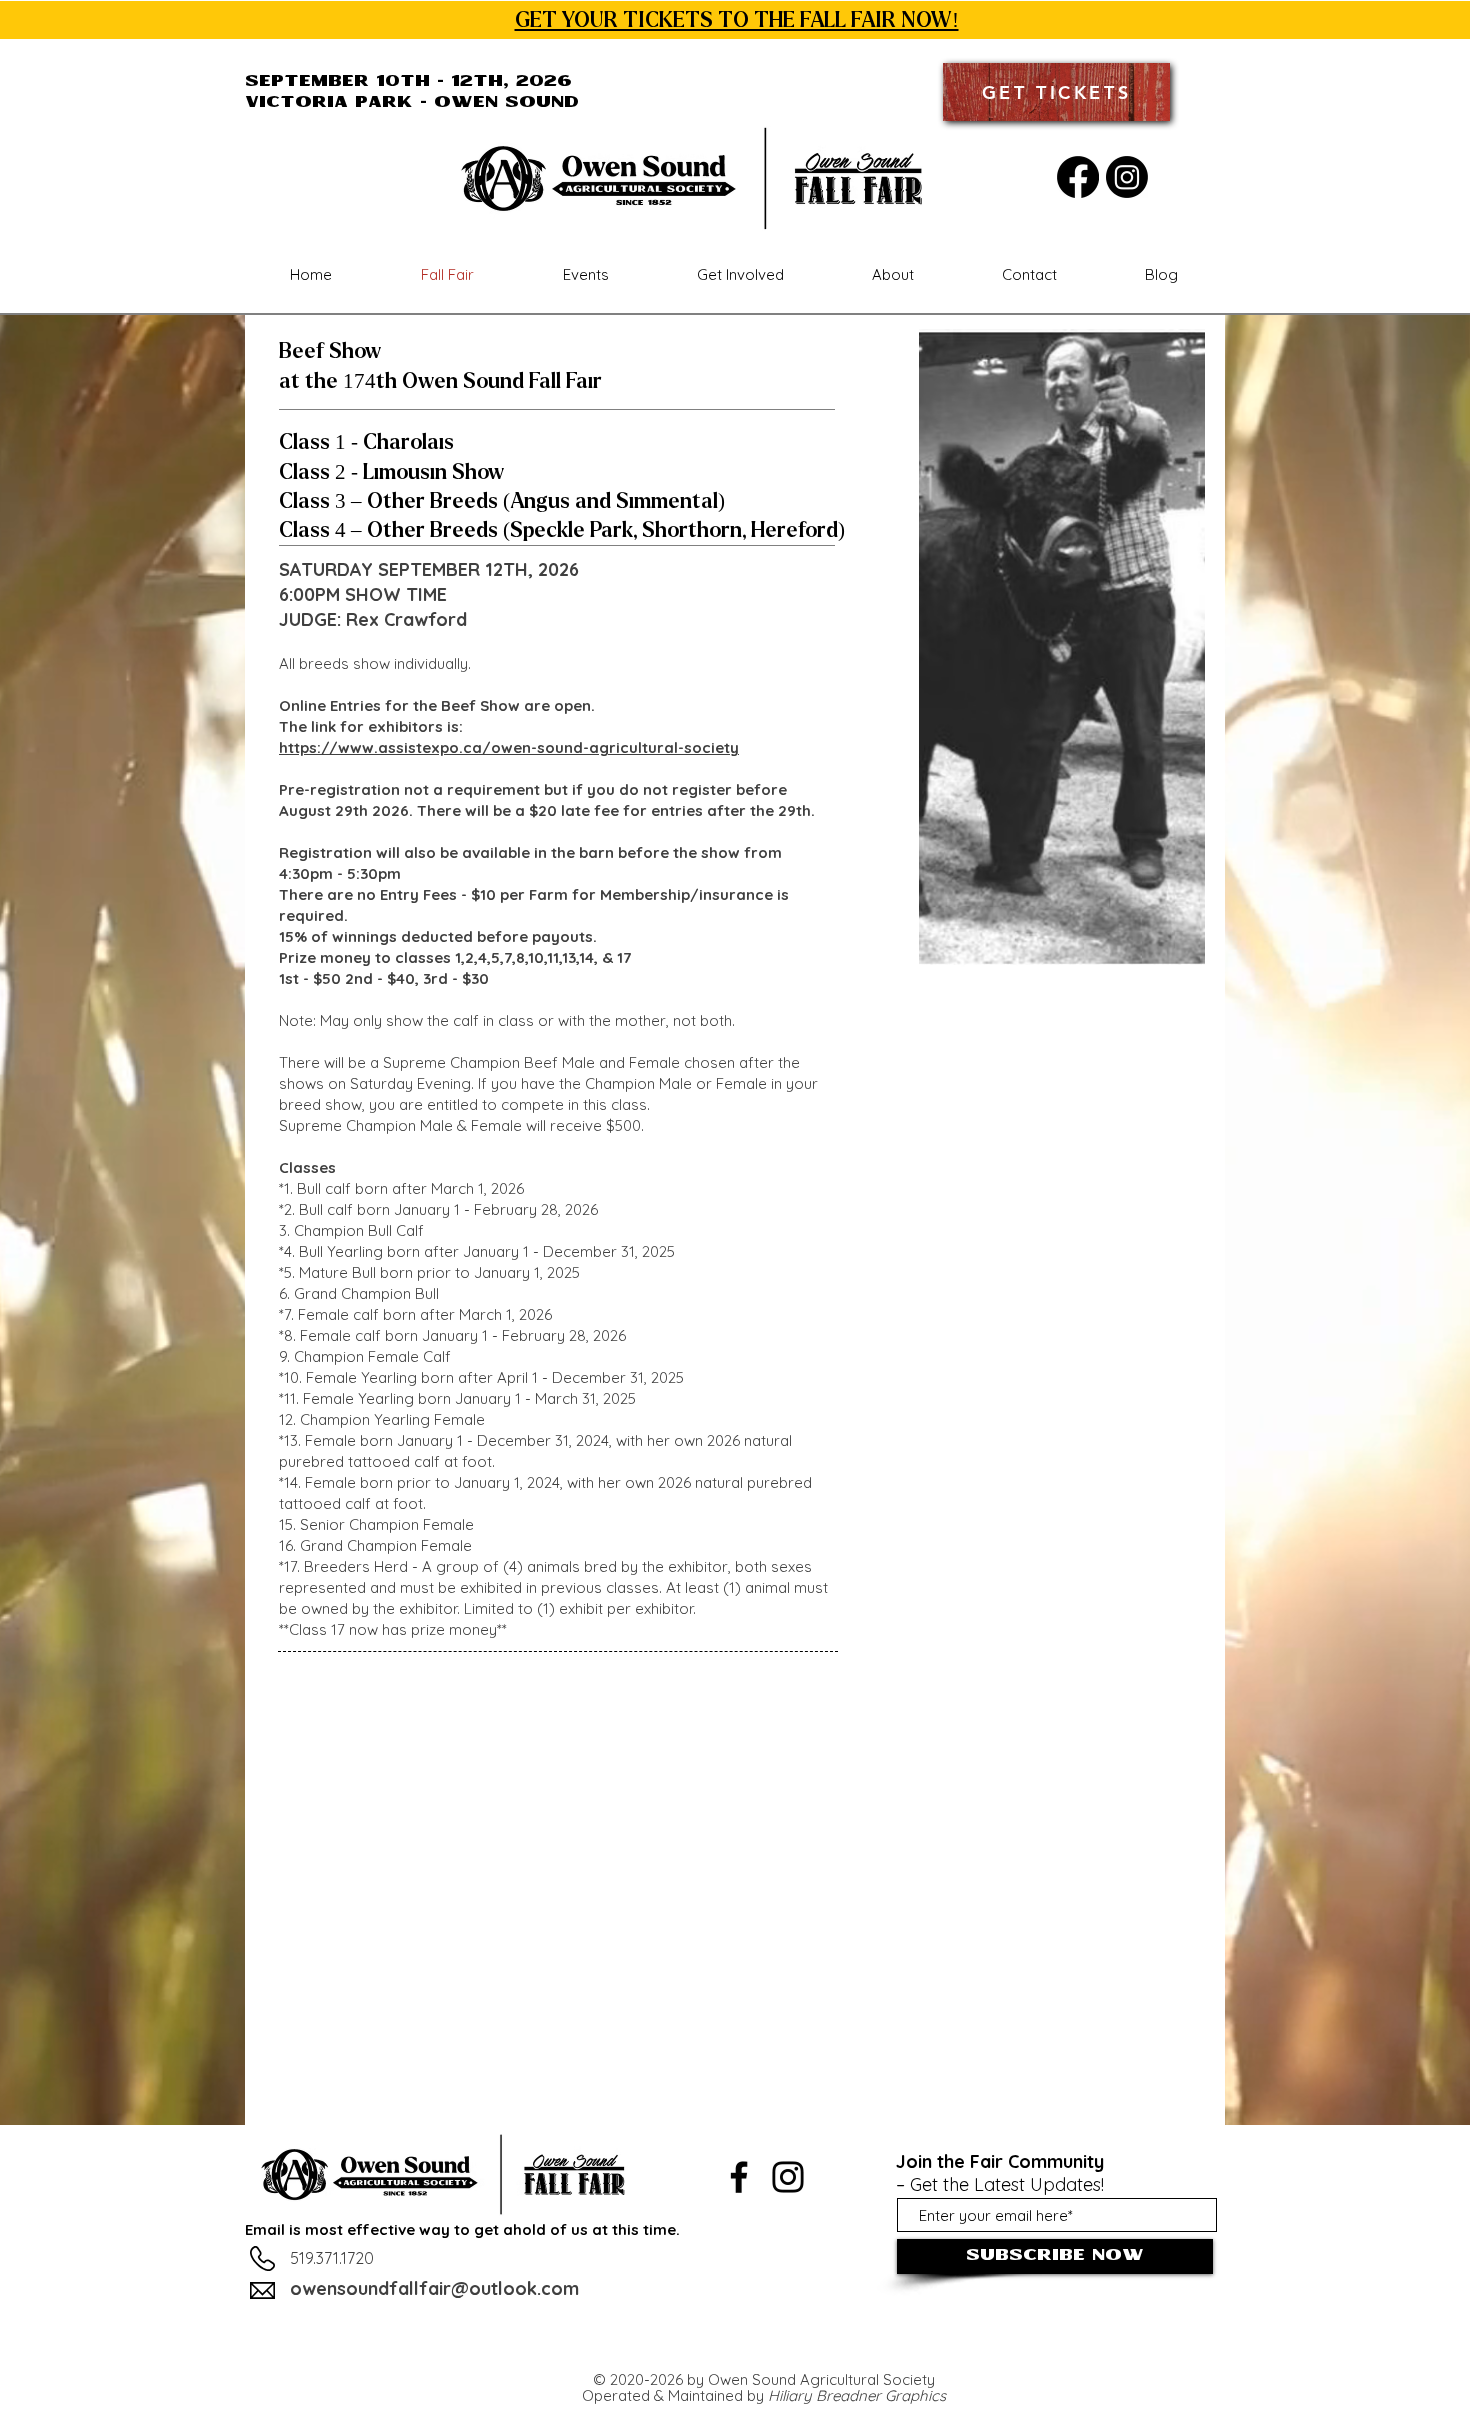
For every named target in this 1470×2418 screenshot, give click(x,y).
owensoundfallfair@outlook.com (434, 2288)
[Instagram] (1127, 177)
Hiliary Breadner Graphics (857, 2395)
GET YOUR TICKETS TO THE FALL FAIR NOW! (737, 20)
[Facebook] (1078, 177)
